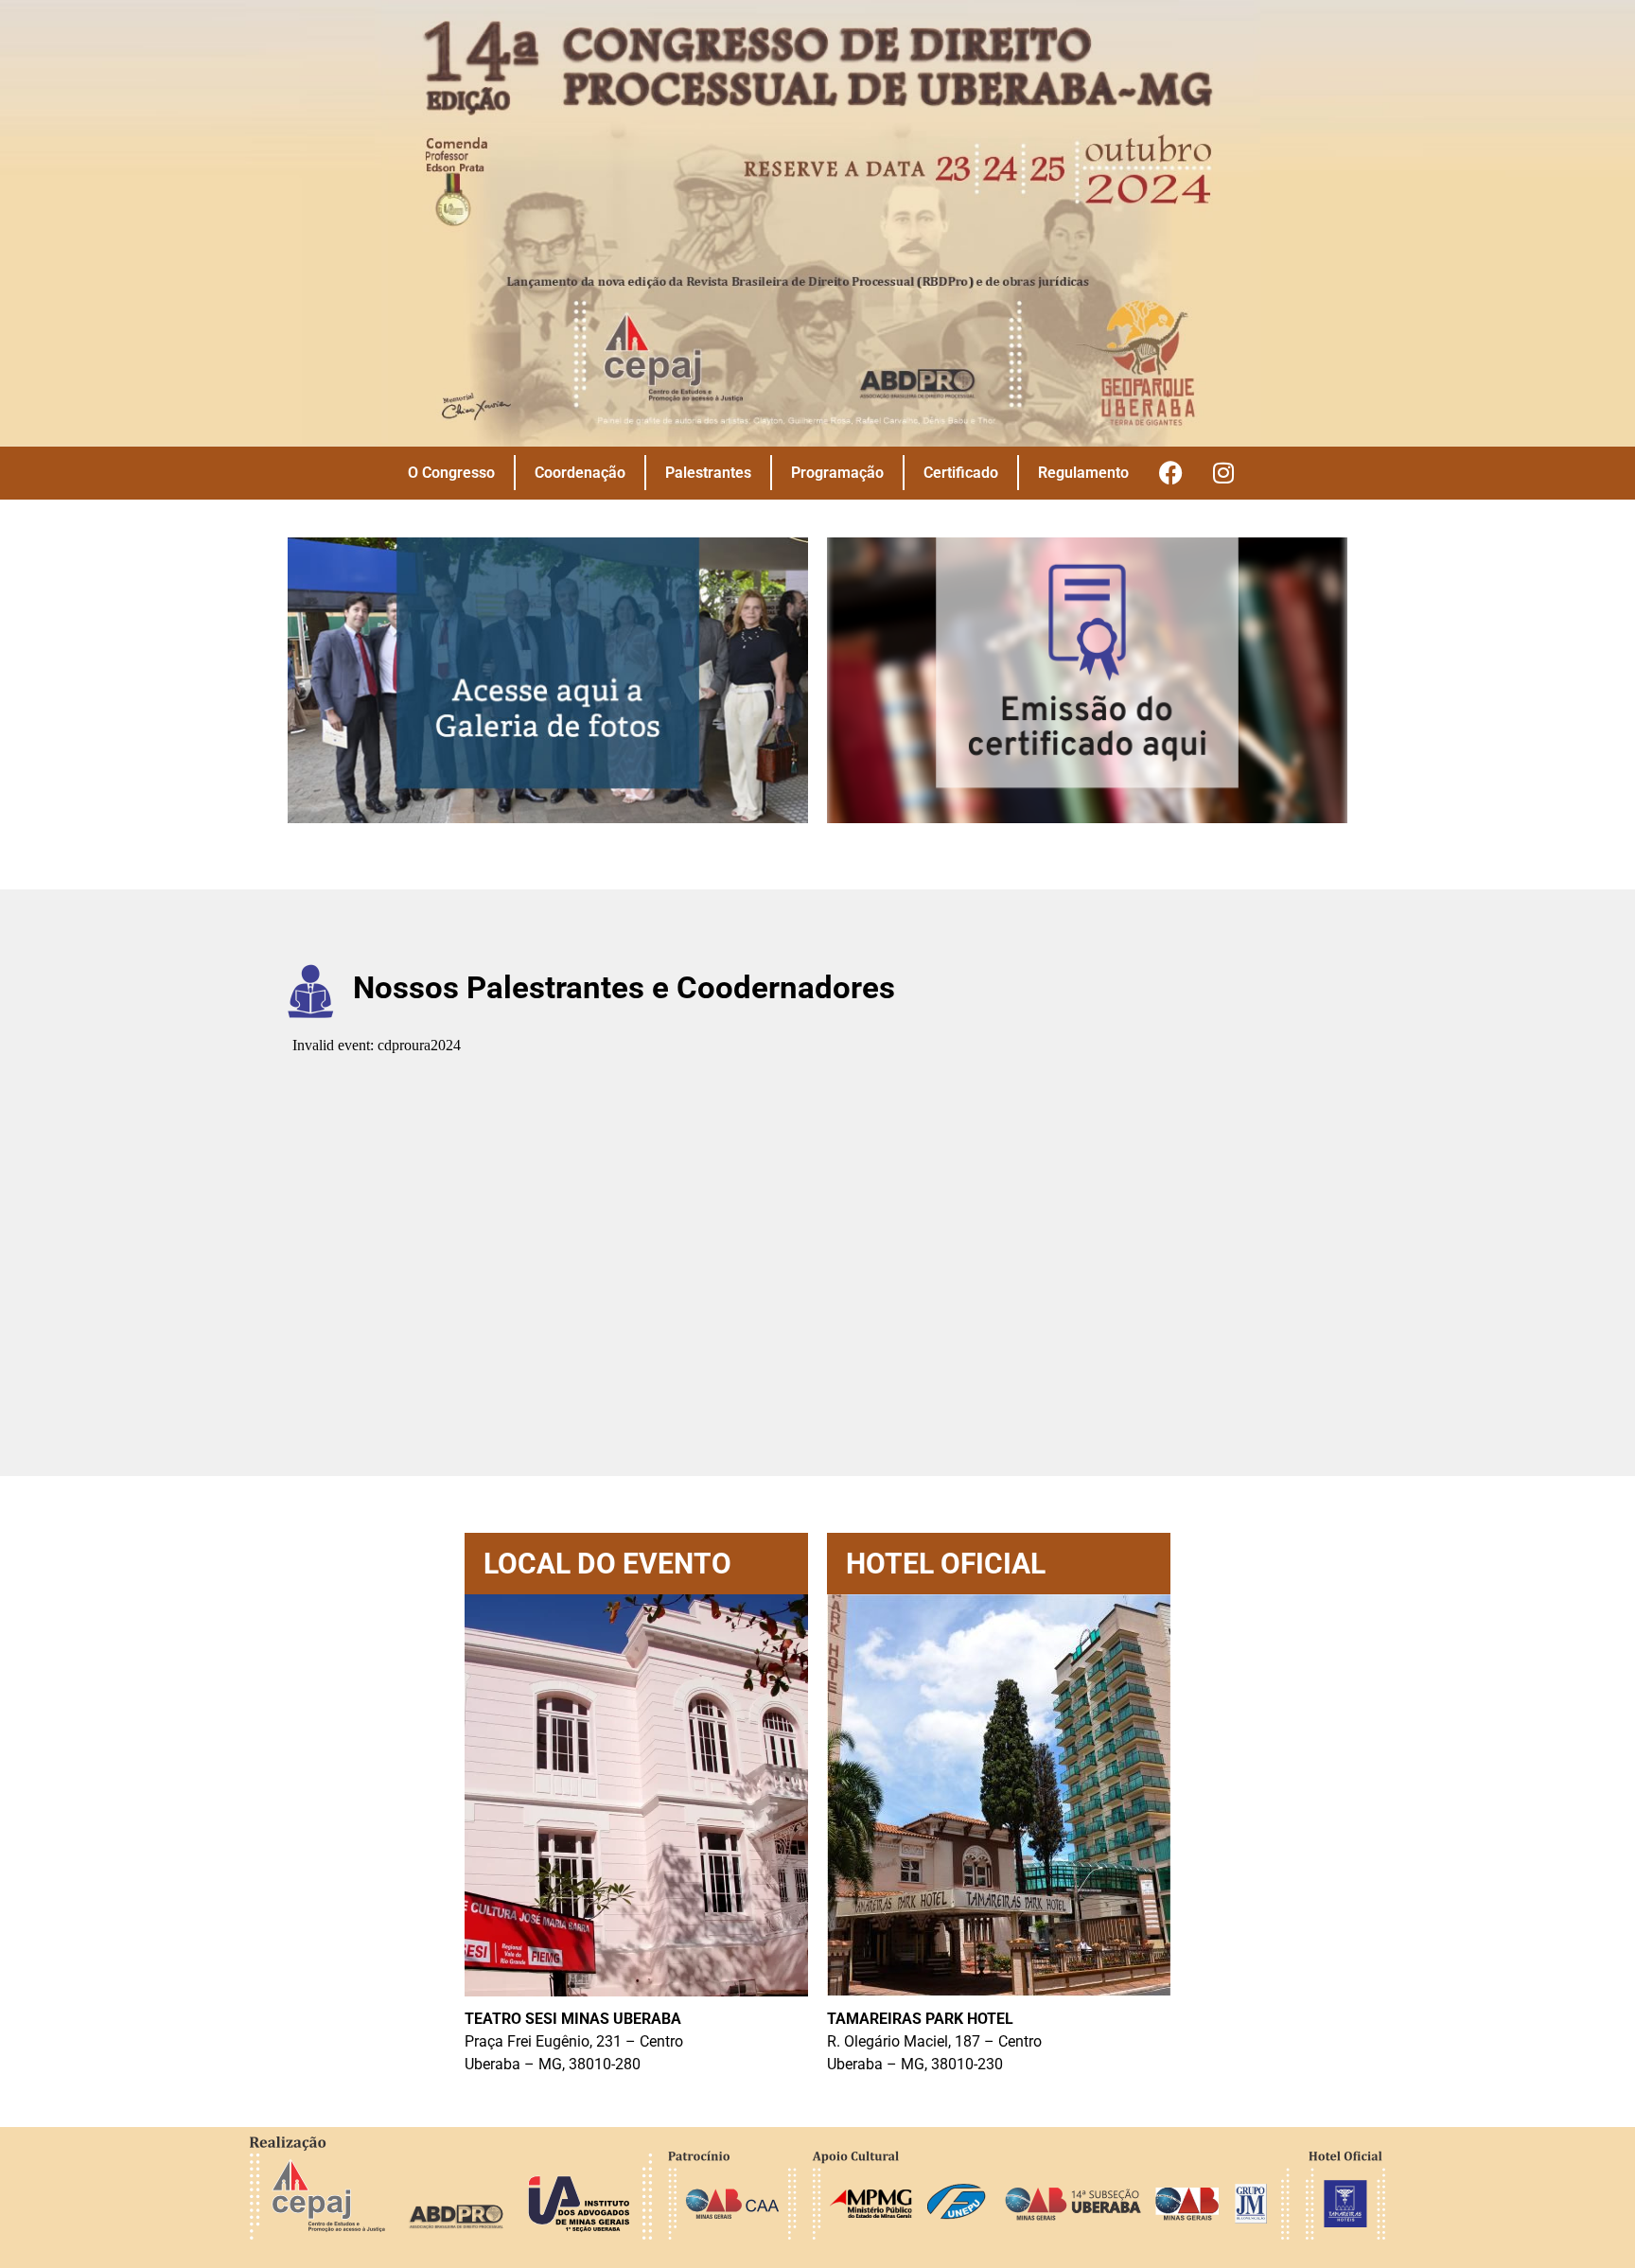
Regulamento (1083, 473)
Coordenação (580, 473)
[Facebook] (1171, 473)
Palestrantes (708, 473)
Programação (837, 473)
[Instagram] (1223, 473)
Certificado (961, 473)
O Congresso (451, 473)
